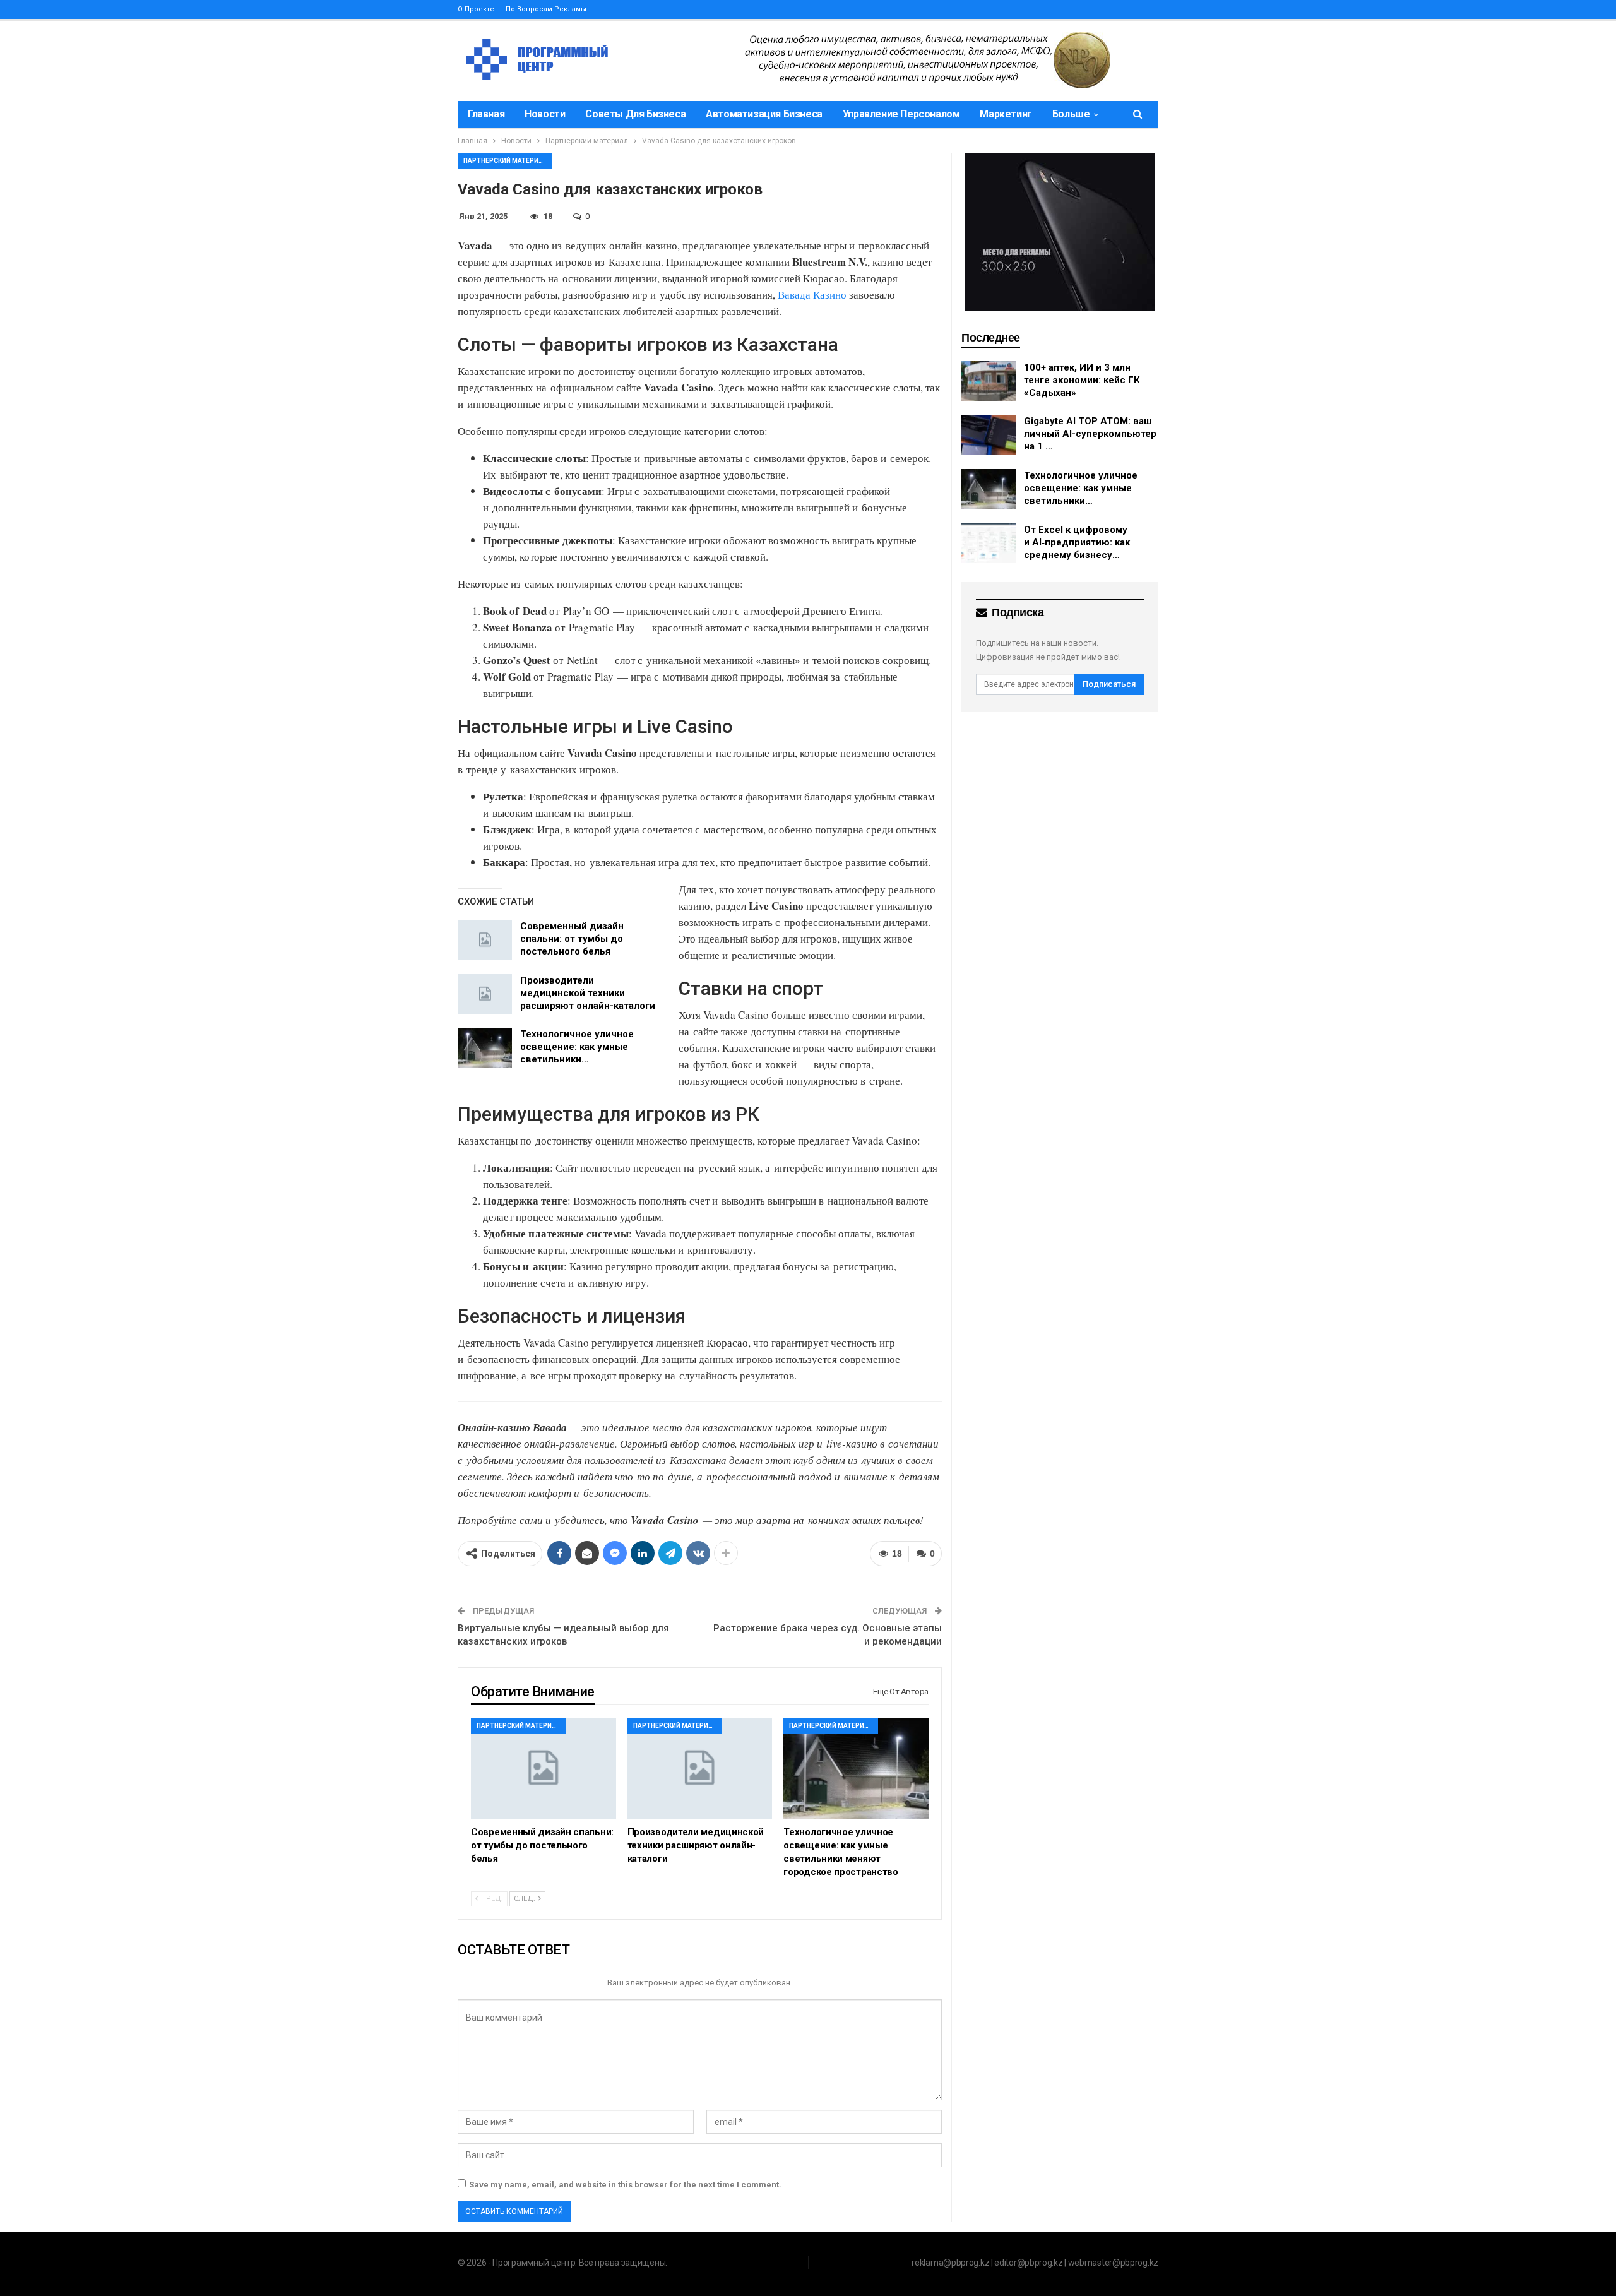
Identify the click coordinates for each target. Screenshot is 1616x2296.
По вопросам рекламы (546, 9)
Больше (1071, 114)
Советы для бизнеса (635, 114)
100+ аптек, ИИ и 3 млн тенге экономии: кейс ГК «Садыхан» (1082, 380)
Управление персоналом (901, 114)
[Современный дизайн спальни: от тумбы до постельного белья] (485, 940)
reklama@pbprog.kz (950, 2263)
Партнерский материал (505, 161)
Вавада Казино (812, 294)
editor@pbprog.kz (1028, 2263)
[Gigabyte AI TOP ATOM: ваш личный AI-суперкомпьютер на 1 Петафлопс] (989, 435)
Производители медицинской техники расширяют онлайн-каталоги (588, 993)
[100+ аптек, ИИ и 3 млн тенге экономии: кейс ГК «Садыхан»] (989, 381)
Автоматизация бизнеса (764, 114)
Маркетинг (1006, 114)
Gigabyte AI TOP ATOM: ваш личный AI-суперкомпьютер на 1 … (1090, 434)
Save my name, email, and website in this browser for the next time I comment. (625, 2185)
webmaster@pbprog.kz (1113, 2263)
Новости (545, 114)
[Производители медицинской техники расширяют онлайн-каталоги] (485, 994)
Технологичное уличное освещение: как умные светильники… (577, 1047)
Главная (486, 114)
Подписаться (1109, 684)
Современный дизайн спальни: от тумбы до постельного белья (572, 939)
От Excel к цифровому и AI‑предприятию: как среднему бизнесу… (1077, 542)
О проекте (476, 9)
